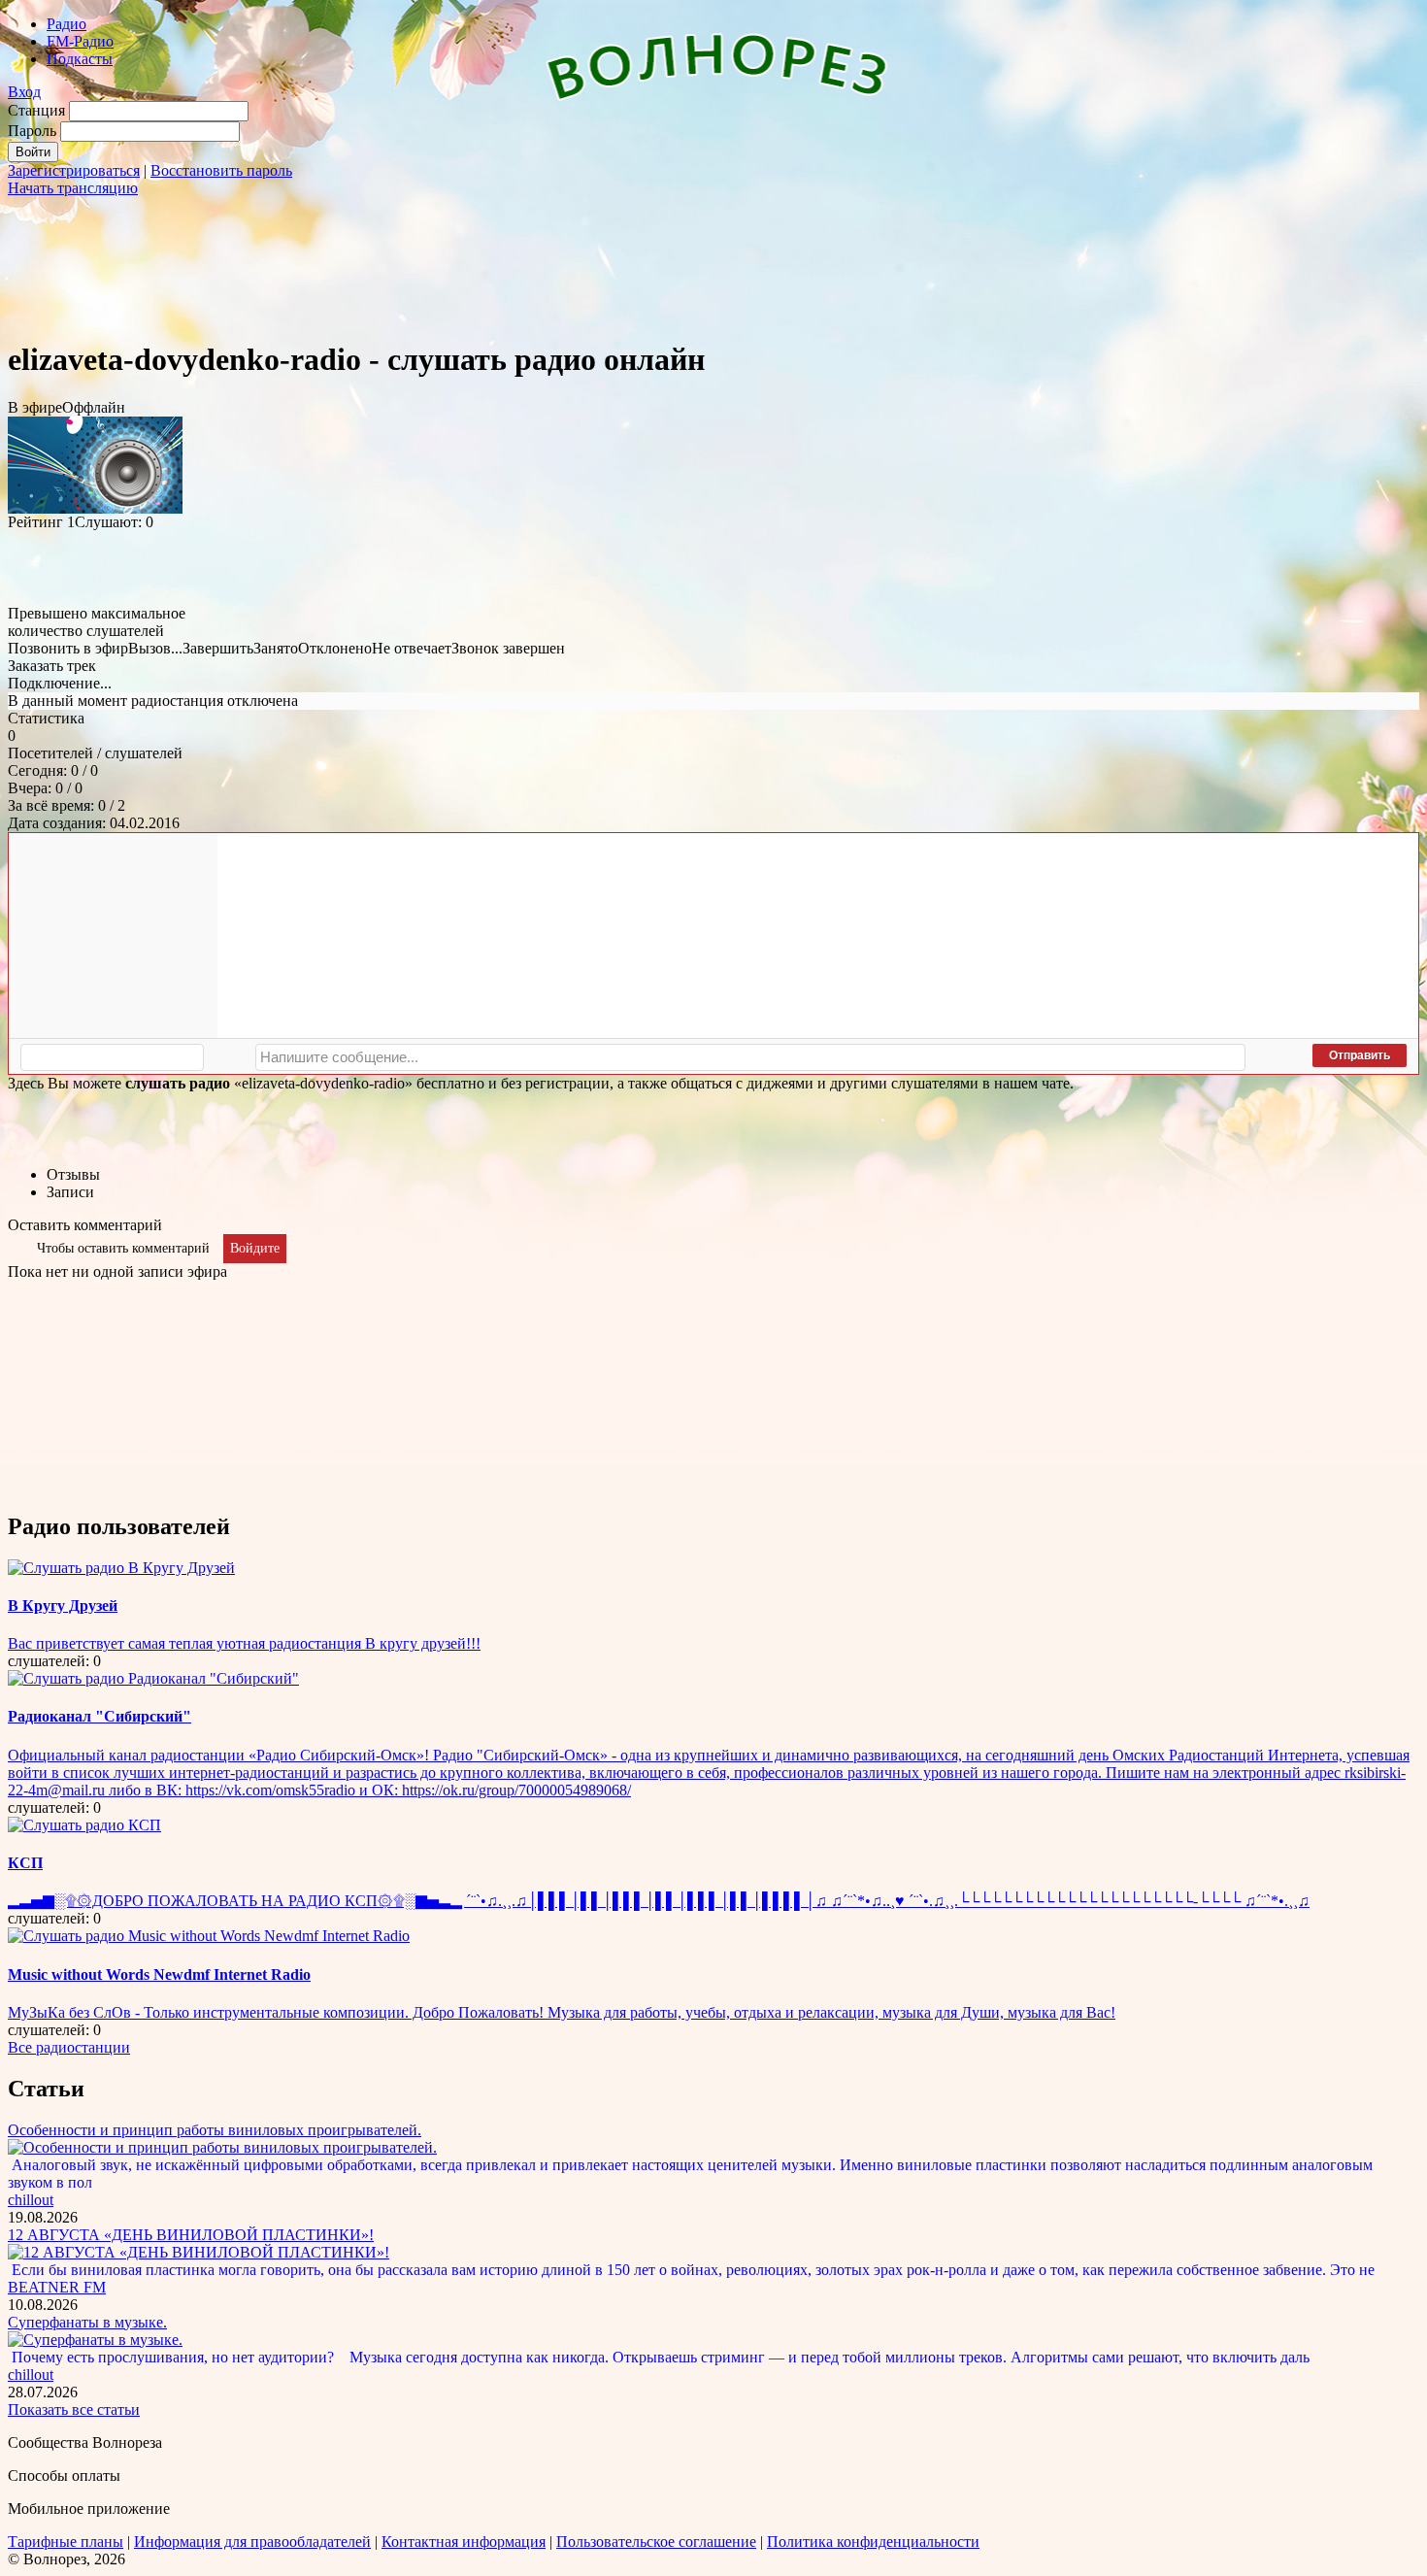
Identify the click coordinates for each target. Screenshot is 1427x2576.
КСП (25, 1863)
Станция (36, 110)
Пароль (32, 131)
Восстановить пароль (221, 170)
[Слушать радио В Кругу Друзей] (121, 1568)
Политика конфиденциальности (873, 2542)
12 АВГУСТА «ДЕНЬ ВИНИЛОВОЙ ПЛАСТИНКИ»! (191, 2235)
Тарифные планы (66, 2542)
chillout (31, 2200)
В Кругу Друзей (63, 1606)
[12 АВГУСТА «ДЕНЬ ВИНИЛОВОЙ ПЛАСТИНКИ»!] (199, 2252)
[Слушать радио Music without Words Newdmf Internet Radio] (209, 1936)
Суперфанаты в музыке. (87, 2322)
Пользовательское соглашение (656, 2542)
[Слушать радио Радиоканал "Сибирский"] (153, 1678)
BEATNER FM (57, 2287)
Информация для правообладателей (252, 2542)
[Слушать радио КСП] (84, 1825)
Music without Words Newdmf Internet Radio (159, 1974)
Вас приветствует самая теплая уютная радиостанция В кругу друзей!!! (244, 1643)
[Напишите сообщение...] (750, 1057)
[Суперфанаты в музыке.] (95, 2340)
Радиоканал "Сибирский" (100, 1716)
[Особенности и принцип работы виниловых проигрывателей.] (222, 2147)
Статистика (46, 718)
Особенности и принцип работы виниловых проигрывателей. (215, 2130)
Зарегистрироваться (74, 170)
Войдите (255, 1248)
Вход (24, 92)
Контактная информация (464, 2542)
